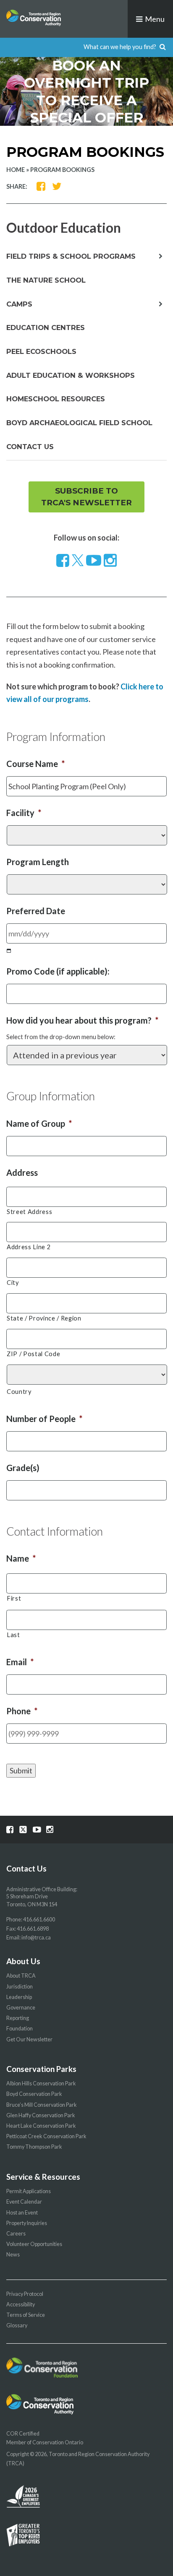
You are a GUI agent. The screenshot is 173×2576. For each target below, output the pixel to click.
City (13, 1283)
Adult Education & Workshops (71, 375)
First (14, 1598)
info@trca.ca (36, 1938)
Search (163, 47)
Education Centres (46, 328)
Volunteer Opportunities (34, 2244)
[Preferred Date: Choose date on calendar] (9, 950)
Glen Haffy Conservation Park (41, 2115)
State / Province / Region (44, 1318)
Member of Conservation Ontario (45, 2442)
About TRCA (21, 1976)
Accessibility (21, 2304)
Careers (16, 2234)
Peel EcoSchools (41, 351)
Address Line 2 (29, 1247)
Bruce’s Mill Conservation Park (42, 2105)
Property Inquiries (27, 2223)
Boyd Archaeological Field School (79, 423)
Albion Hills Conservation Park (41, 2083)
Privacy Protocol (25, 2294)
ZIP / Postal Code (33, 1354)
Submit (21, 1770)
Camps (19, 304)
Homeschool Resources (56, 399)
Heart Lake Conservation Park (41, 2126)
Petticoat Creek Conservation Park (46, 2136)
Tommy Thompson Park (34, 2147)
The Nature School (46, 280)
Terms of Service (26, 2315)
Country (19, 1392)
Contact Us (30, 447)
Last (13, 1635)
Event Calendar (24, 2202)
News (13, 2255)
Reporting (18, 2018)
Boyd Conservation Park (34, 2094)
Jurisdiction (20, 1987)
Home (16, 170)
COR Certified (23, 2434)
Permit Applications (29, 2191)
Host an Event (22, 2213)
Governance (21, 2008)
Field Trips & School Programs (71, 256)
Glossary (17, 2325)
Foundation (20, 2029)
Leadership (19, 1997)
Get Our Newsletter (29, 2039)
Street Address (29, 1212)
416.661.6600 (39, 1920)
